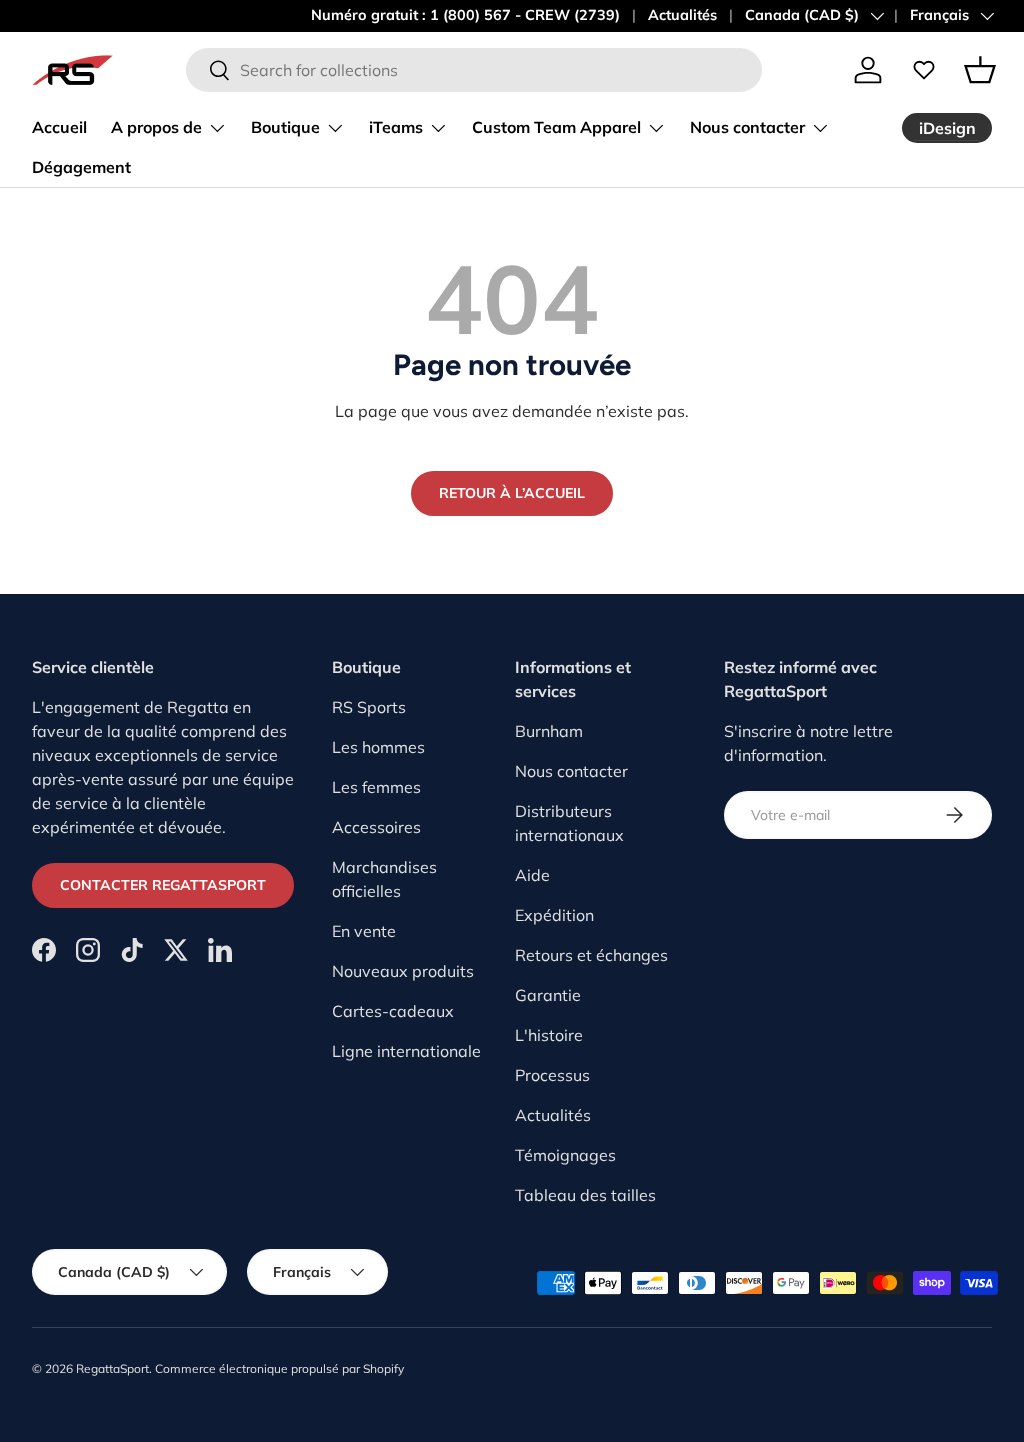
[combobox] (474, 70)
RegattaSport (112, 1368)
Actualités (682, 15)
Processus (552, 1075)
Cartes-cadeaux (393, 1011)
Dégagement (81, 167)
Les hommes (378, 747)
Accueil (59, 127)
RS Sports (369, 707)
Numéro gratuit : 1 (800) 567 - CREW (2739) (465, 15)
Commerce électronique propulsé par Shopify (279, 1368)
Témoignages (565, 1155)
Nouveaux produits (403, 971)
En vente (364, 931)
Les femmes (376, 787)
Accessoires (376, 827)
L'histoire (549, 1035)
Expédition (554, 915)
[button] (980, 70)
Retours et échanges (591, 955)
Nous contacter (571, 771)
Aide (532, 875)
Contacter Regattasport (163, 885)
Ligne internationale (406, 1051)
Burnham (549, 731)
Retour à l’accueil (512, 493)
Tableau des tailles (585, 1195)
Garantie (548, 995)
